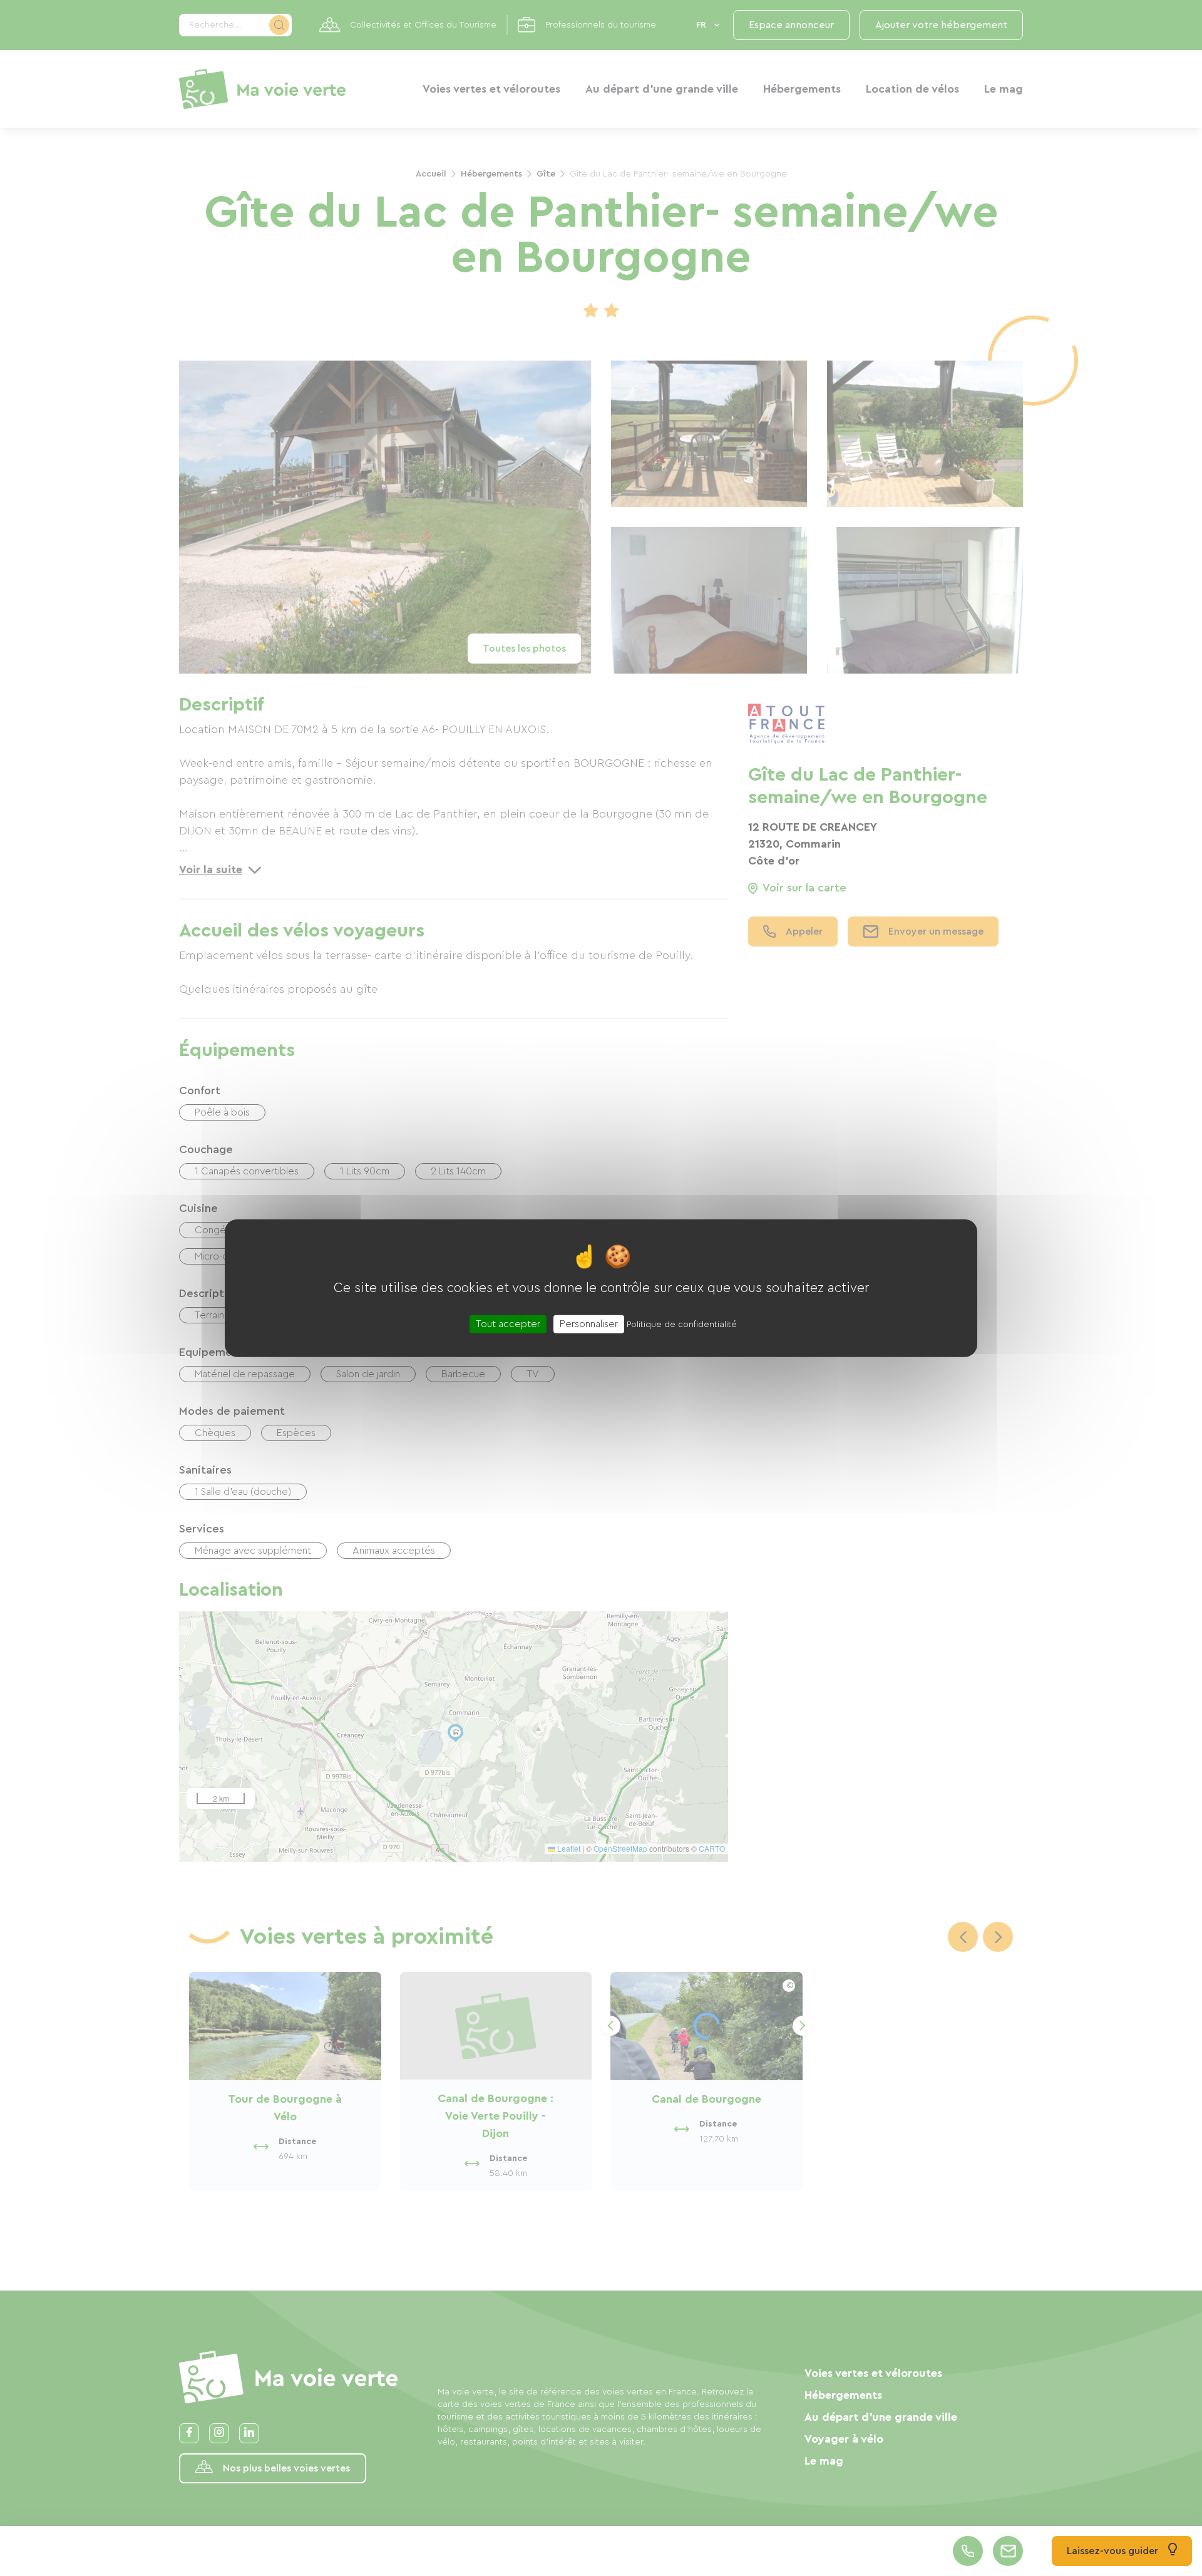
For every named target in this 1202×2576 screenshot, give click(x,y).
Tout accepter (508, 1324)
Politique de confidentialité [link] (682, 1325)
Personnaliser (589, 1324)
